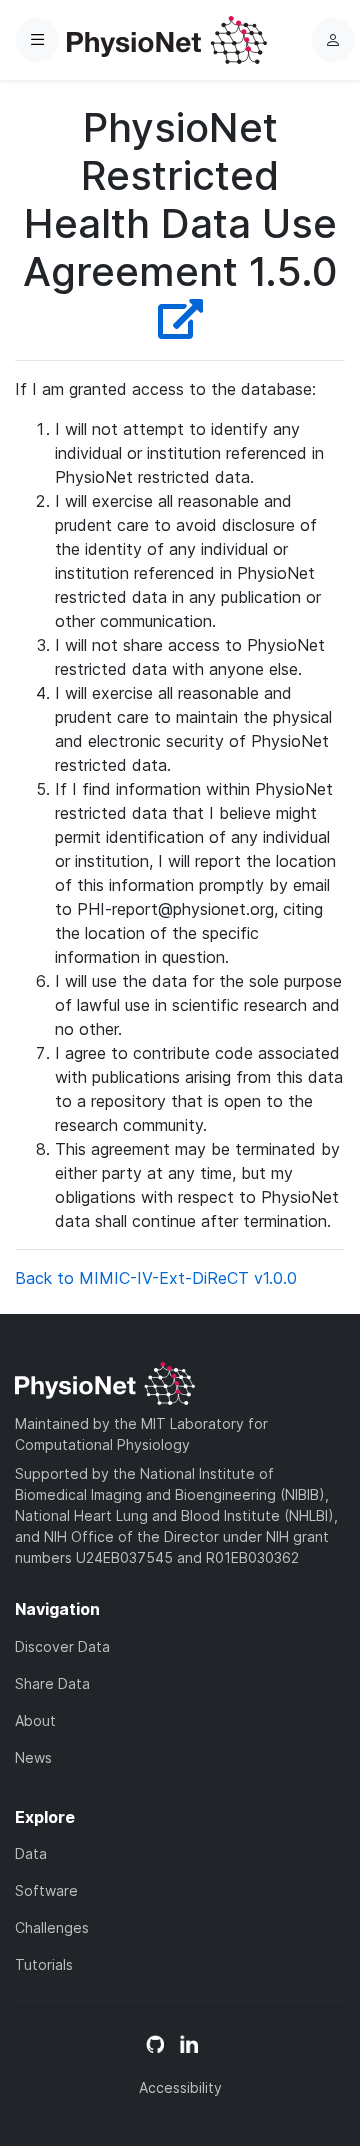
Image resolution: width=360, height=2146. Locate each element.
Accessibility (180, 2087)
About (35, 1720)
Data (31, 1853)
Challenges (52, 1927)
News (33, 1757)
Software (46, 1890)
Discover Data (62, 1646)
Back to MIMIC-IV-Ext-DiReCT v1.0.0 (156, 1278)
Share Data (52, 1683)
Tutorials (44, 1964)
